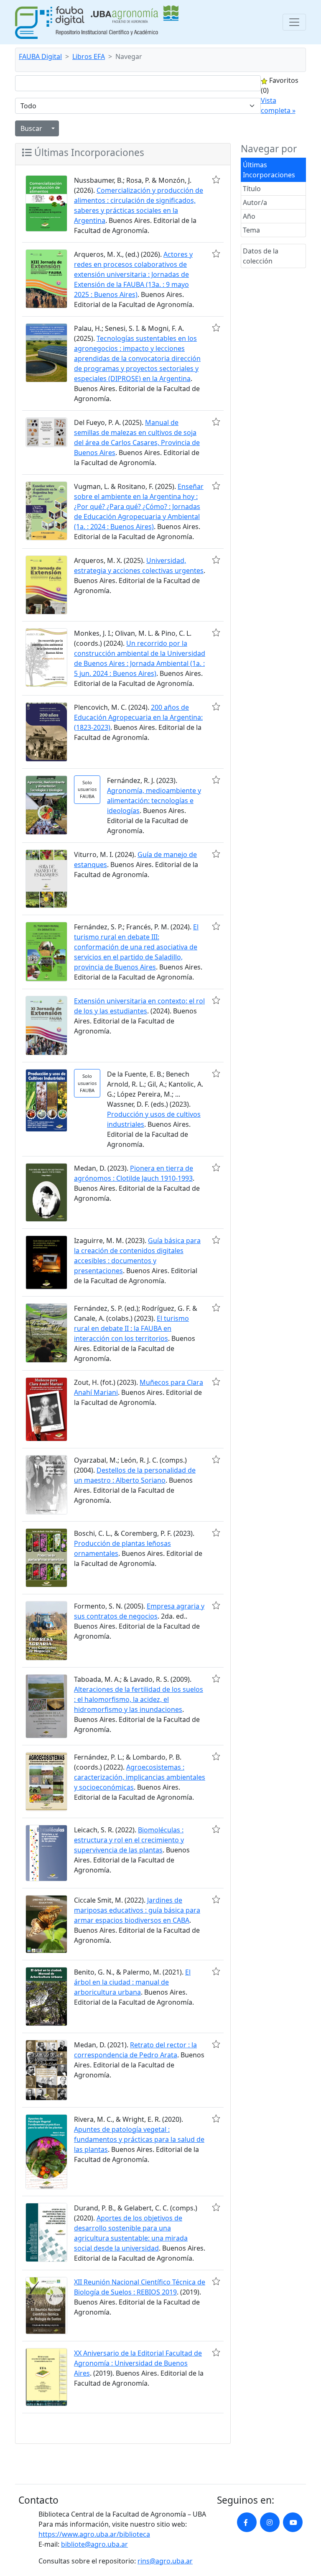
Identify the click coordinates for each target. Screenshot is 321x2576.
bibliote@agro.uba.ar (94, 2544)
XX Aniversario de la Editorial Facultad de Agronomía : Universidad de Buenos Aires (138, 2363)
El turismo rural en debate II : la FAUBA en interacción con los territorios (131, 1328)
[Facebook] (247, 2522)
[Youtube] (293, 2522)
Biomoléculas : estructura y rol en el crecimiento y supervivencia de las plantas (129, 1840)
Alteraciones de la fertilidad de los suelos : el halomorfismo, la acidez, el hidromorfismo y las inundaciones (139, 1699)
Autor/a (255, 202)
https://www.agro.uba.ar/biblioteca (94, 2534)
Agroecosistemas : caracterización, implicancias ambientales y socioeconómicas (140, 1777)
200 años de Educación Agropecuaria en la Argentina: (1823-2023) (138, 717)
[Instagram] (270, 2522)
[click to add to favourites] (216, 179)
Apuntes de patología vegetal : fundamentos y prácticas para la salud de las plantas (139, 2139)
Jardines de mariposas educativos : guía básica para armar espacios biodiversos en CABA (137, 1910)
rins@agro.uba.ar (165, 2561)
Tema (251, 230)
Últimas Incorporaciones (269, 170)
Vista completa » (278, 105)
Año (249, 216)
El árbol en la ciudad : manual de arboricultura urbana (132, 1982)
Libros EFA (89, 56)
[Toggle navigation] (294, 22)
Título (252, 189)
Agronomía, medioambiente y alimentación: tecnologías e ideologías (154, 801)
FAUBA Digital (40, 56)
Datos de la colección (261, 256)
